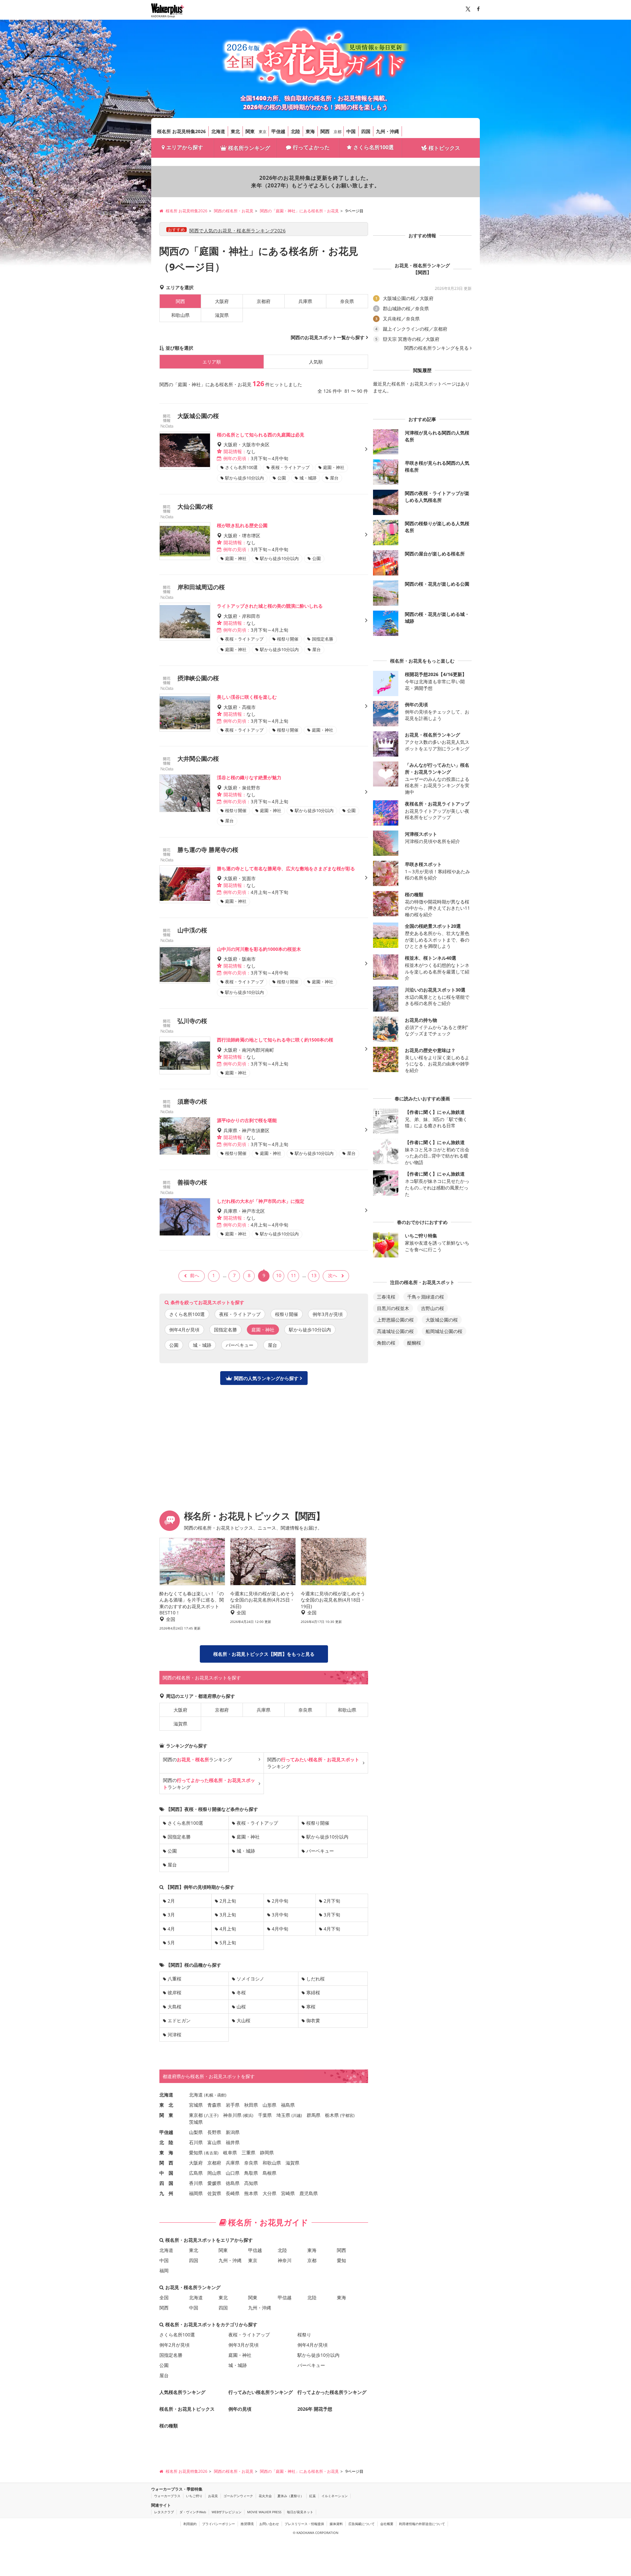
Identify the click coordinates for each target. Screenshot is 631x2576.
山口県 (233, 2173)
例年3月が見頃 (328, 1314)
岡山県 (214, 2173)
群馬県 (314, 2115)
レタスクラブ (164, 2512)
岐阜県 (230, 2153)
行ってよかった (311, 147)
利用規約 (190, 2524)
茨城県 (196, 2122)
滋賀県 (222, 315)
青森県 (214, 2105)
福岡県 (196, 2193)
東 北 (166, 2105)
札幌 (209, 2095)
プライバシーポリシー (219, 2524)
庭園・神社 (248, 1837)
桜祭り (304, 2335)
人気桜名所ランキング (182, 2392)
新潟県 (233, 2132)
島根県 (269, 2173)
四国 (366, 131)
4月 (171, 1929)
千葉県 (265, 2115)
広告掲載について (362, 2524)
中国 (351, 131)
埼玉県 (283, 2115)
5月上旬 (228, 1943)
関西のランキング (198, 1759)
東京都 (196, 2115)
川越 (297, 2115)
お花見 (213, 2496)
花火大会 (265, 2496)
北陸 (295, 131)
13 (314, 1275)
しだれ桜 (315, 1979)
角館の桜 (386, 1343)
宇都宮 (347, 2115)
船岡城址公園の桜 (444, 1331)
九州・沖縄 (387, 131)
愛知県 (196, 2153)
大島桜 (175, 2007)
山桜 (241, 2007)
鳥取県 (251, 2173)
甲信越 (278, 131)
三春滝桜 (386, 1297)
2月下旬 (332, 1901)
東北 (235, 131)
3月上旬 (228, 1915)
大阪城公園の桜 (442, 1320)
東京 (263, 132)
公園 (174, 1345)
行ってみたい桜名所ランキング (261, 2392)
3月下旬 (332, 1915)
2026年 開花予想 (315, 2409)
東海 (310, 131)
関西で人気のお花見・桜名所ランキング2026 (237, 231)
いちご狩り (194, 2496)
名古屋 (211, 2153)
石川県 (196, 2142)
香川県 (196, 2183)
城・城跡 (202, 1345)
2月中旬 (280, 1901)
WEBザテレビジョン (227, 2512)
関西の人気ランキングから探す (266, 1378)
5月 (171, 1943)
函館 (221, 2095)
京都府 (264, 301)
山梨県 (196, 2132)
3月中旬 (280, 1915)
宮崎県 (288, 2193)
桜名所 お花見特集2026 (181, 131)
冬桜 (241, 1992)
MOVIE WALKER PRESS (264, 2512)
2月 (171, 1901)
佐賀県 (214, 2193)
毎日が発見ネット (300, 2512)
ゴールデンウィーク (238, 2496)
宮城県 (196, 2105)
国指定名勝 (225, 1330)
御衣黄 (313, 2020)
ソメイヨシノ (250, 1979)
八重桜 (175, 1979)
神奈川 (285, 2260)
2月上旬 (228, 1901)
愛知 (341, 2260)
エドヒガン (179, 2020)
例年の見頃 (240, 2409)
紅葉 (313, 2496)
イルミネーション (335, 2496)
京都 (338, 132)
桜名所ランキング (249, 148)
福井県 (233, 2142)
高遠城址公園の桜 (395, 1331)
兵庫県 (305, 301)
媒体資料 (336, 2524)
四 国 (166, 2183)
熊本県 (251, 2193)
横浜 (248, 2115)
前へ (195, 1275)
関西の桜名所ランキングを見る (436, 348)
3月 (171, 1915)
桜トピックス (444, 148)
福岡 (164, 2271)
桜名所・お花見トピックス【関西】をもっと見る (264, 1654)
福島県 (288, 2105)
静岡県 (267, 2153)
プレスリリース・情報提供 (304, 2524)
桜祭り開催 (287, 1314)
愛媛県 (214, 2183)
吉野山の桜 (432, 1308)
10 (279, 1275)
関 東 (166, 2115)
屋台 (272, 1345)
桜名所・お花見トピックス (187, 2409)
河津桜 (175, 2035)
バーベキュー (240, 1345)
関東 (250, 131)
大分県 (269, 2193)
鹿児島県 (309, 2193)
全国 (164, 2297)
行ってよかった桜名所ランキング (332, 2392)
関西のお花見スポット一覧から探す (328, 337)
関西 (325, 131)
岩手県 (233, 2105)
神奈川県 (232, 2115)
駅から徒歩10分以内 (310, 1330)
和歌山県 (180, 315)
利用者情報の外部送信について (422, 2524)
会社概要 (387, 2524)
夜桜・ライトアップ (240, 1314)
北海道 (218, 131)
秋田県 (251, 2105)
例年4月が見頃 (184, 1330)
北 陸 (166, 2142)
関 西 (166, 2163)
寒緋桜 (313, 1992)
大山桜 (244, 2020)
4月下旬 (332, 1929)
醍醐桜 (414, 1343)
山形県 (269, 2105)
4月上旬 (228, 1929)
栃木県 (332, 2115)
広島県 (196, 2173)
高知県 (251, 2183)
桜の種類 (169, 2426)
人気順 (316, 362)
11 (293, 1275)
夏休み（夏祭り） (291, 2496)
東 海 (166, 2153)
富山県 (214, 2142)
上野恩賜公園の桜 (395, 1320)
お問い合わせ (269, 2524)
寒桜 (311, 2007)
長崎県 (233, 2193)
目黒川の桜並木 (393, 1308)
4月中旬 (280, 1929)
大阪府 (222, 301)
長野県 (214, 2132)
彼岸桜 (175, 1992)
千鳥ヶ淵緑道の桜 (426, 1297)
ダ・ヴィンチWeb (193, 2512)
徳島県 (233, 2183)
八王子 (211, 2115)
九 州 (166, 2193)
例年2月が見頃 (175, 2345)
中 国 (166, 2173)
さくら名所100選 (374, 147)
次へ (333, 1275)
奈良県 (347, 301)
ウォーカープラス (167, 2496)
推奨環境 (247, 2524)
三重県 (248, 2153)
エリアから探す (185, 147)
